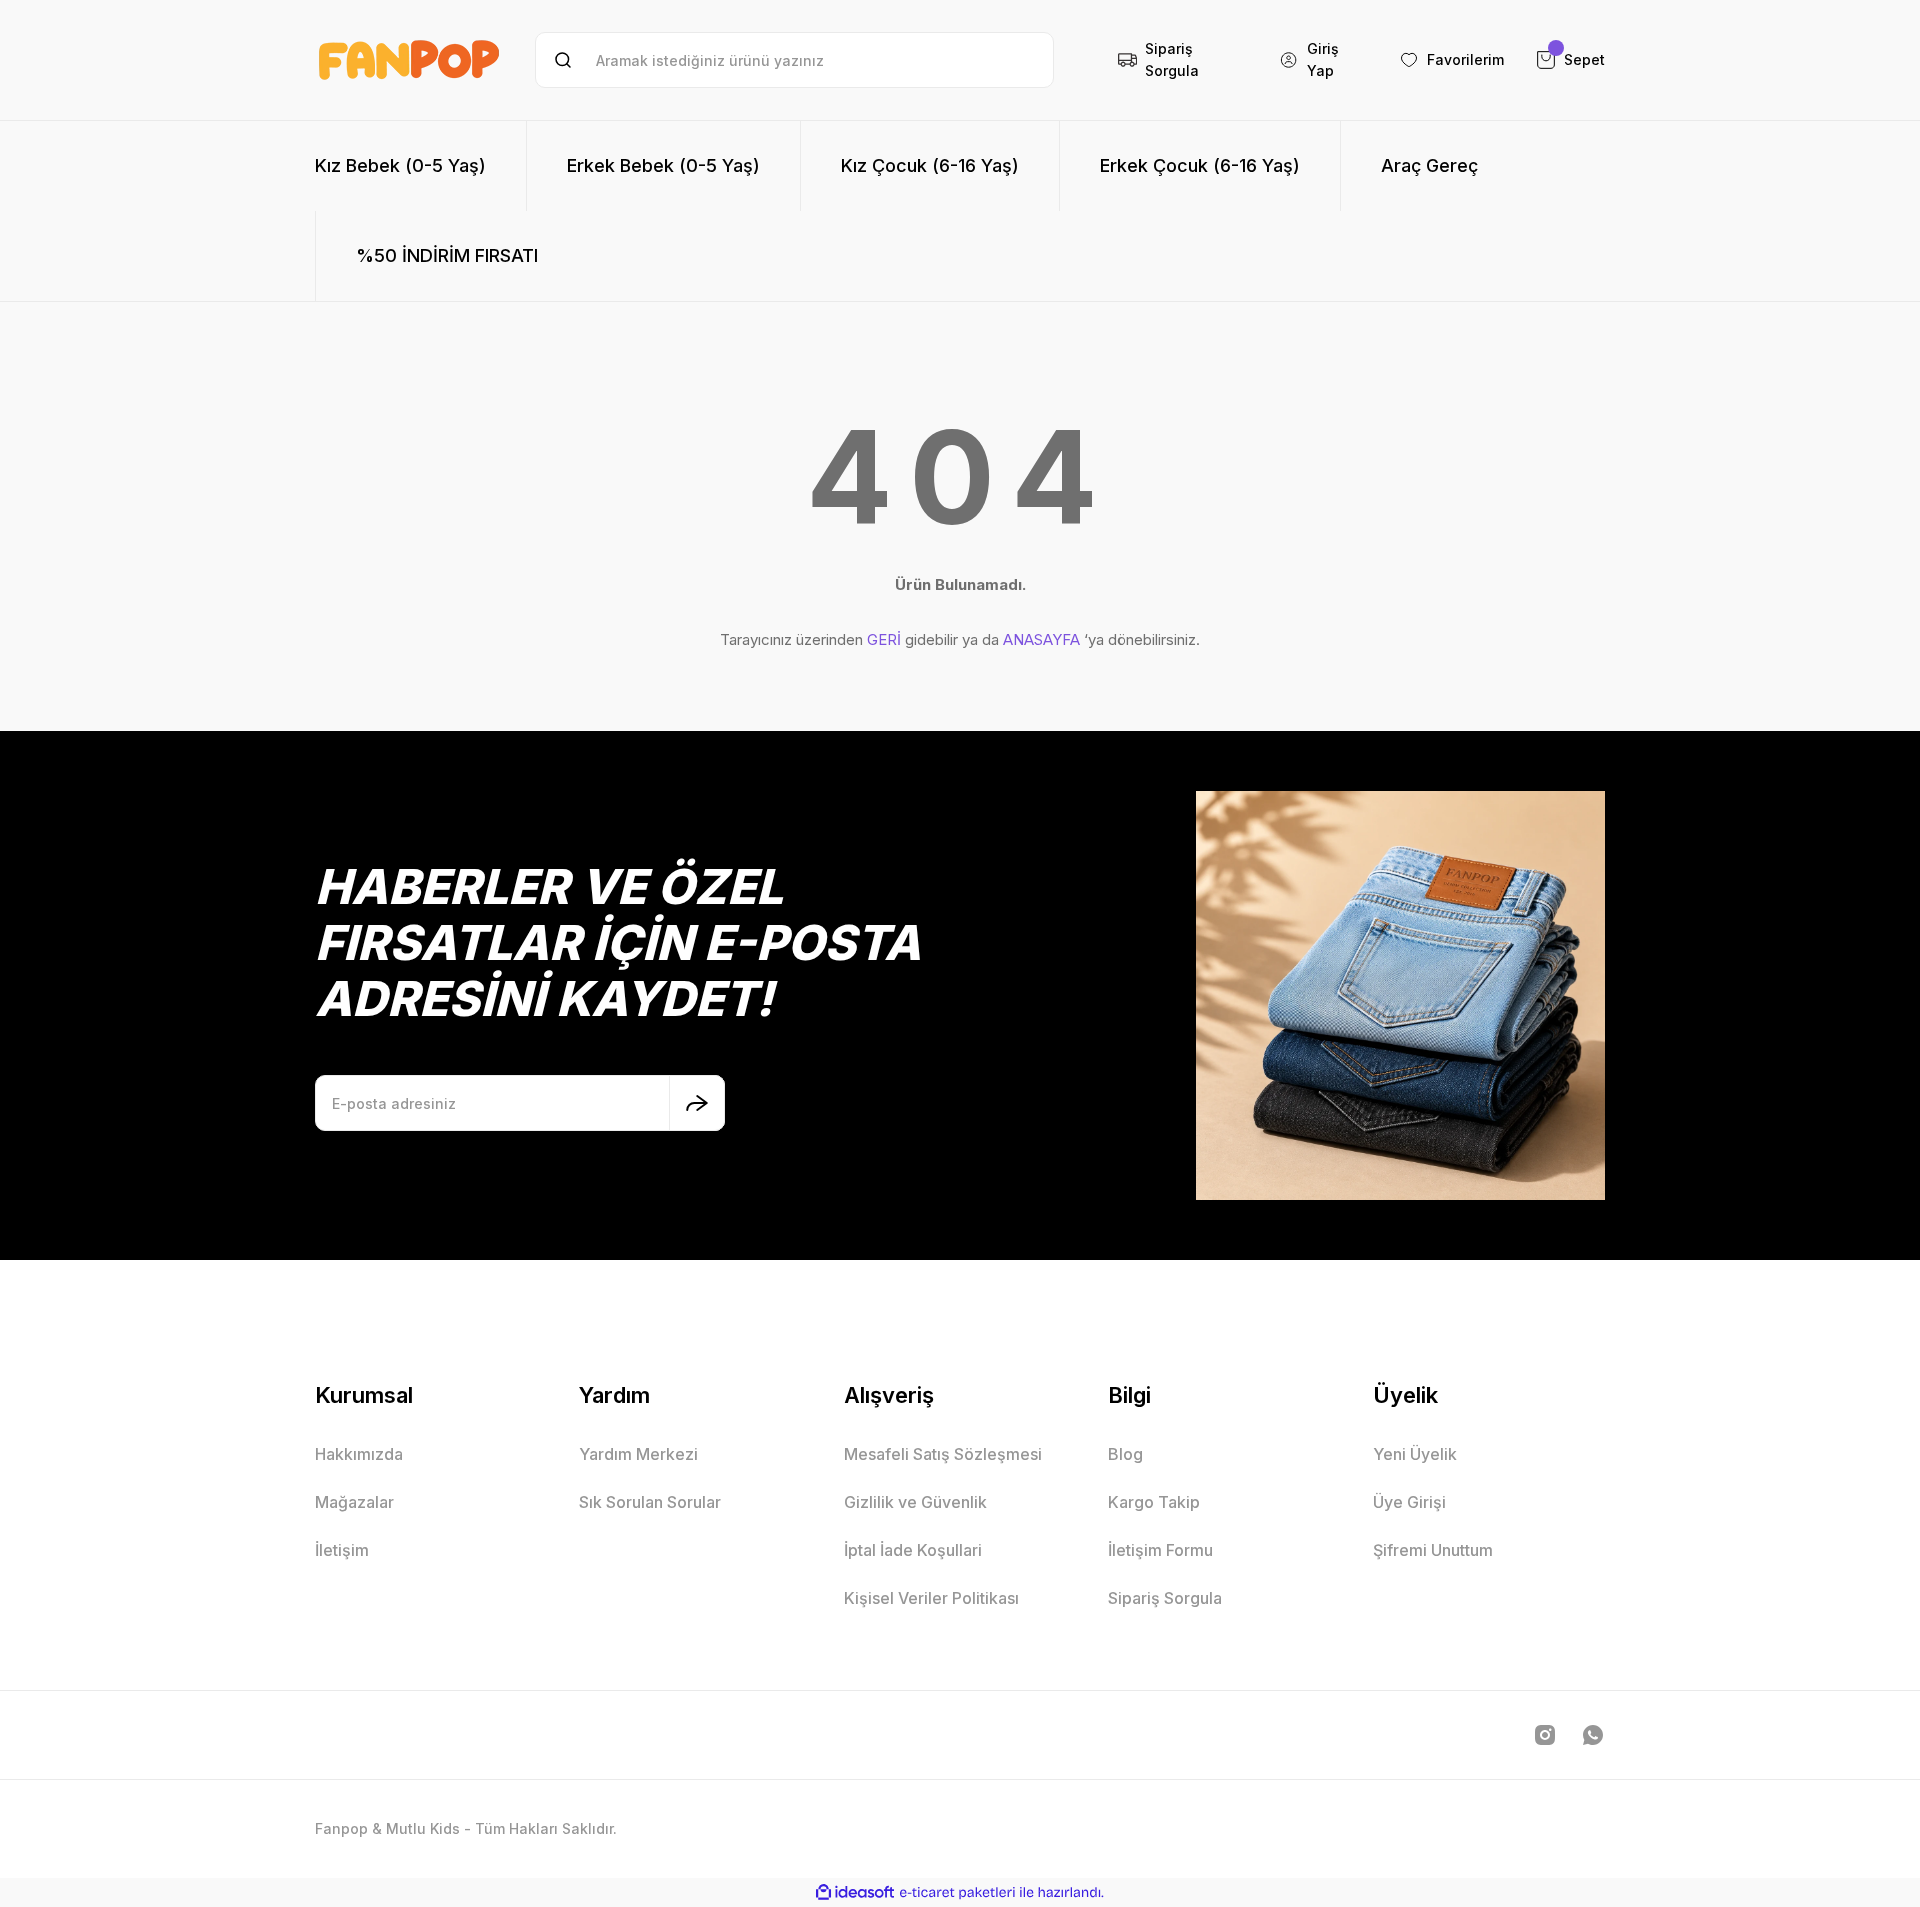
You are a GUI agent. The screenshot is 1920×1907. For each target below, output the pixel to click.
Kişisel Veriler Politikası (931, 1598)
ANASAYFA (1041, 639)
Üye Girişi (1409, 1502)
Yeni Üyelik (1415, 1454)
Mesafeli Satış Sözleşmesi (943, 1454)
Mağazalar (354, 1502)
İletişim (342, 1550)
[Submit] (697, 1103)
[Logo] (409, 60)
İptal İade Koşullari (913, 1550)
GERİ (884, 639)
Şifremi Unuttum (1433, 1550)
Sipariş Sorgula (1165, 1598)
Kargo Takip (1154, 1502)
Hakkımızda (359, 1454)
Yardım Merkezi (638, 1454)
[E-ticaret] (957, 1892)
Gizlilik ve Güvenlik (915, 1502)
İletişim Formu (1160, 1550)
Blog (1125, 1454)
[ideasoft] (855, 1892)
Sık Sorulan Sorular (650, 1502)
